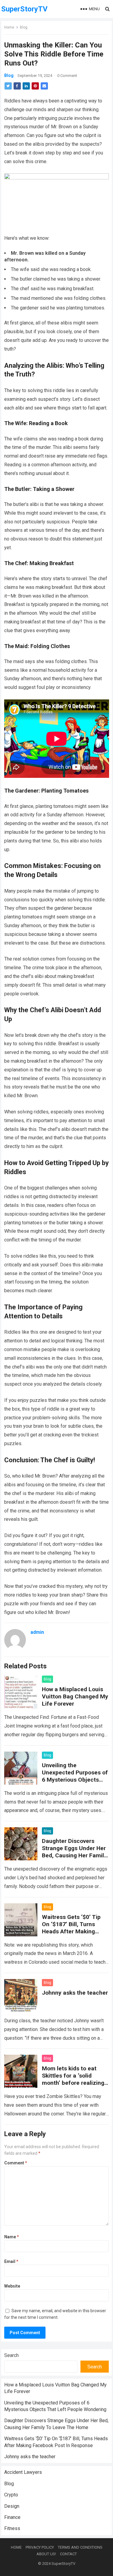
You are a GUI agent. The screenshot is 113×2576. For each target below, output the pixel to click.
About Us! (46, 2554)
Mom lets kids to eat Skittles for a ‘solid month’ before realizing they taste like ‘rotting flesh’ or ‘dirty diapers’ (73, 2083)
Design (12, 2506)
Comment (16, 2163)
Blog (24, 27)
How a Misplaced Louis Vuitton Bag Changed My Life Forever (75, 1696)
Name (12, 2237)
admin (37, 1632)
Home (9, 27)
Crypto (11, 2495)
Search (11, 2355)
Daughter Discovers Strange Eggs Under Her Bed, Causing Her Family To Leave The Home (74, 1852)
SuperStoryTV (24, 9)
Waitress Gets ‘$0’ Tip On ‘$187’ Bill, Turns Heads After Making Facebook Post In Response (71, 1931)
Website (12, 2286)
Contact (68, 2554)
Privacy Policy (40, 2547)
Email (11, 2261)
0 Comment (67, 76)
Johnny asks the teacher (75, 1993)
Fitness (12, 2528)
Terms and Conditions (80, 2547)
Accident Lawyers (23, 2472)
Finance (12, 2517)
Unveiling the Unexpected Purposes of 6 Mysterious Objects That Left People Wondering (75, 1780)
